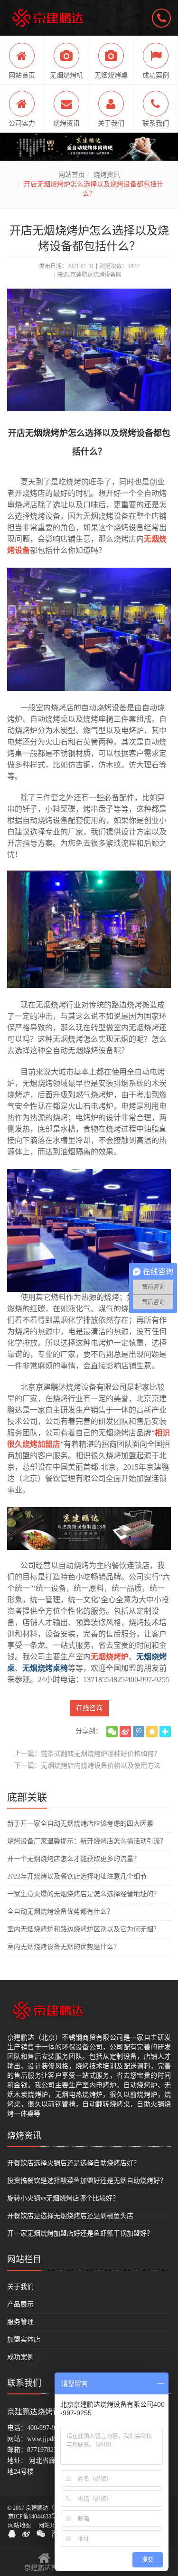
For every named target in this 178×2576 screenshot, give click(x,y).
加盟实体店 (24, 2339)
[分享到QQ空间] (152, 1732)
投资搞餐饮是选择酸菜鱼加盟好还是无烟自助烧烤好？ (87, 2181)
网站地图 (19, 2526)
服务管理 (20, 2322)
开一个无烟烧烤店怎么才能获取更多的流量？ (74, 1859)
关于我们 (20, 2287)
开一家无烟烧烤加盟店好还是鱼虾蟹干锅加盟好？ (80, 2233)
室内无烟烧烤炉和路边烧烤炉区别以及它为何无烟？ (84, 1929)
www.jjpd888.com (52, 2439)
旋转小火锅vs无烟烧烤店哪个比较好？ (63, 2198)
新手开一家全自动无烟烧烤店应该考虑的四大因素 (80, 1824)
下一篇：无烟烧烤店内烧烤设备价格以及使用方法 (87, 1766)
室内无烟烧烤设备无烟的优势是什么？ (64, 1947)
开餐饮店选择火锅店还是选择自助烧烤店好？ (74, 2163)
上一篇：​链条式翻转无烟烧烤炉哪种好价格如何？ (87, 1754)
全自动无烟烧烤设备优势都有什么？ (60, 1912)
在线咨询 (89, 1708)
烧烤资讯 (107, 175)
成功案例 (20, 2357)
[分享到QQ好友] (12, 2534)
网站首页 (72, 175)
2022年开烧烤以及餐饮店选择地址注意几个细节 (77, 1876)
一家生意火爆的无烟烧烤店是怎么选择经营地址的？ (84, 1894)
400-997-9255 (46, 2428)
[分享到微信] (112, 1732)
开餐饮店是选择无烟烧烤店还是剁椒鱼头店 (70, 2216)
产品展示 (20, 2304)
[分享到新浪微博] (125, 1732)
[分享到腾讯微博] (139, 1732)
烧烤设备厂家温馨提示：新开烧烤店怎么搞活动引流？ (87, 1841)
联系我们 (24, 2383)
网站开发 (50, 2526)
